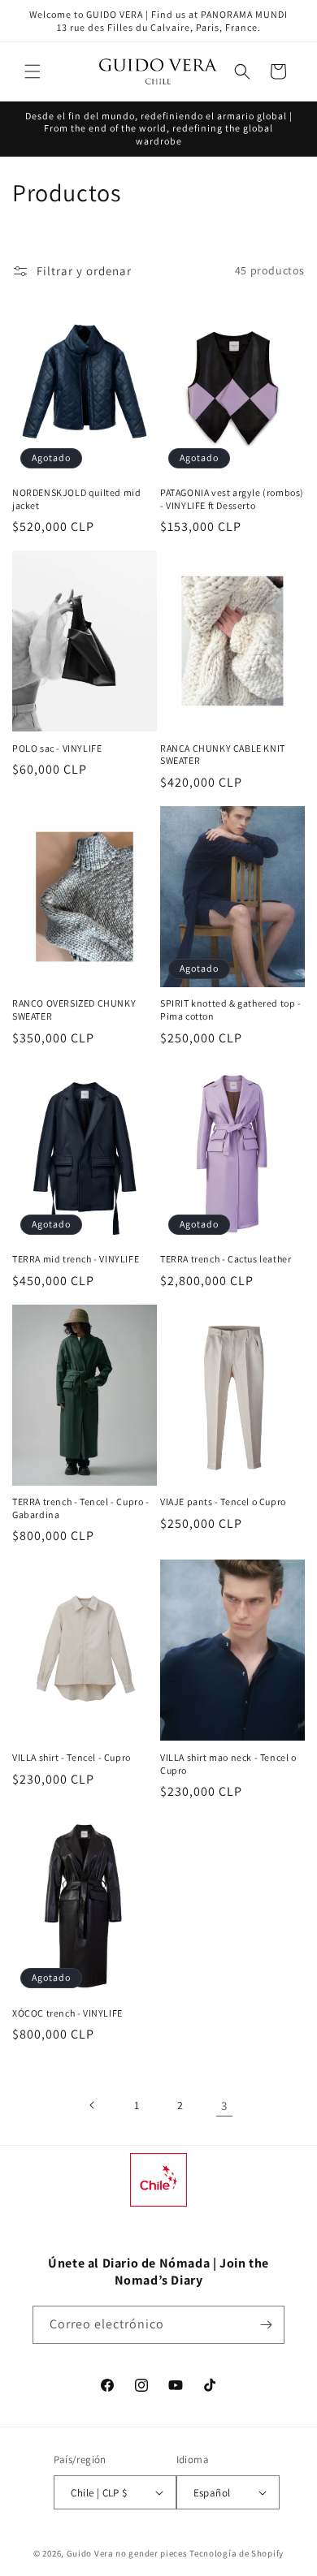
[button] (33, 71)
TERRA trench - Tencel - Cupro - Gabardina (81, 1508)
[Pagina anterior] (93, 2105)
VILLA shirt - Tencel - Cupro (72, 1757)
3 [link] (224, 2106)
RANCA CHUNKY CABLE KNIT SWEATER (223, 755)
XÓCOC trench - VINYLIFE (67, 2013)
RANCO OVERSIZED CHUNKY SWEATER (74, 1010)
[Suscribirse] (266, 2325)
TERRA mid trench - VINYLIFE (76, 1259)
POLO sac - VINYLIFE (57, 748)
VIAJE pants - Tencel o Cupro (223, 1502)
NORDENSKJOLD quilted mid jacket (76, 499)
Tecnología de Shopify (237, 2553)
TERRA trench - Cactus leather (226, 1259)
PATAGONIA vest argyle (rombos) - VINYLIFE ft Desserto (232, 499)
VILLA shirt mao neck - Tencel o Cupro (228, 1764)
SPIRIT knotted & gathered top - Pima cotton (231, 1010)
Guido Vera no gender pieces (127, 2553)
